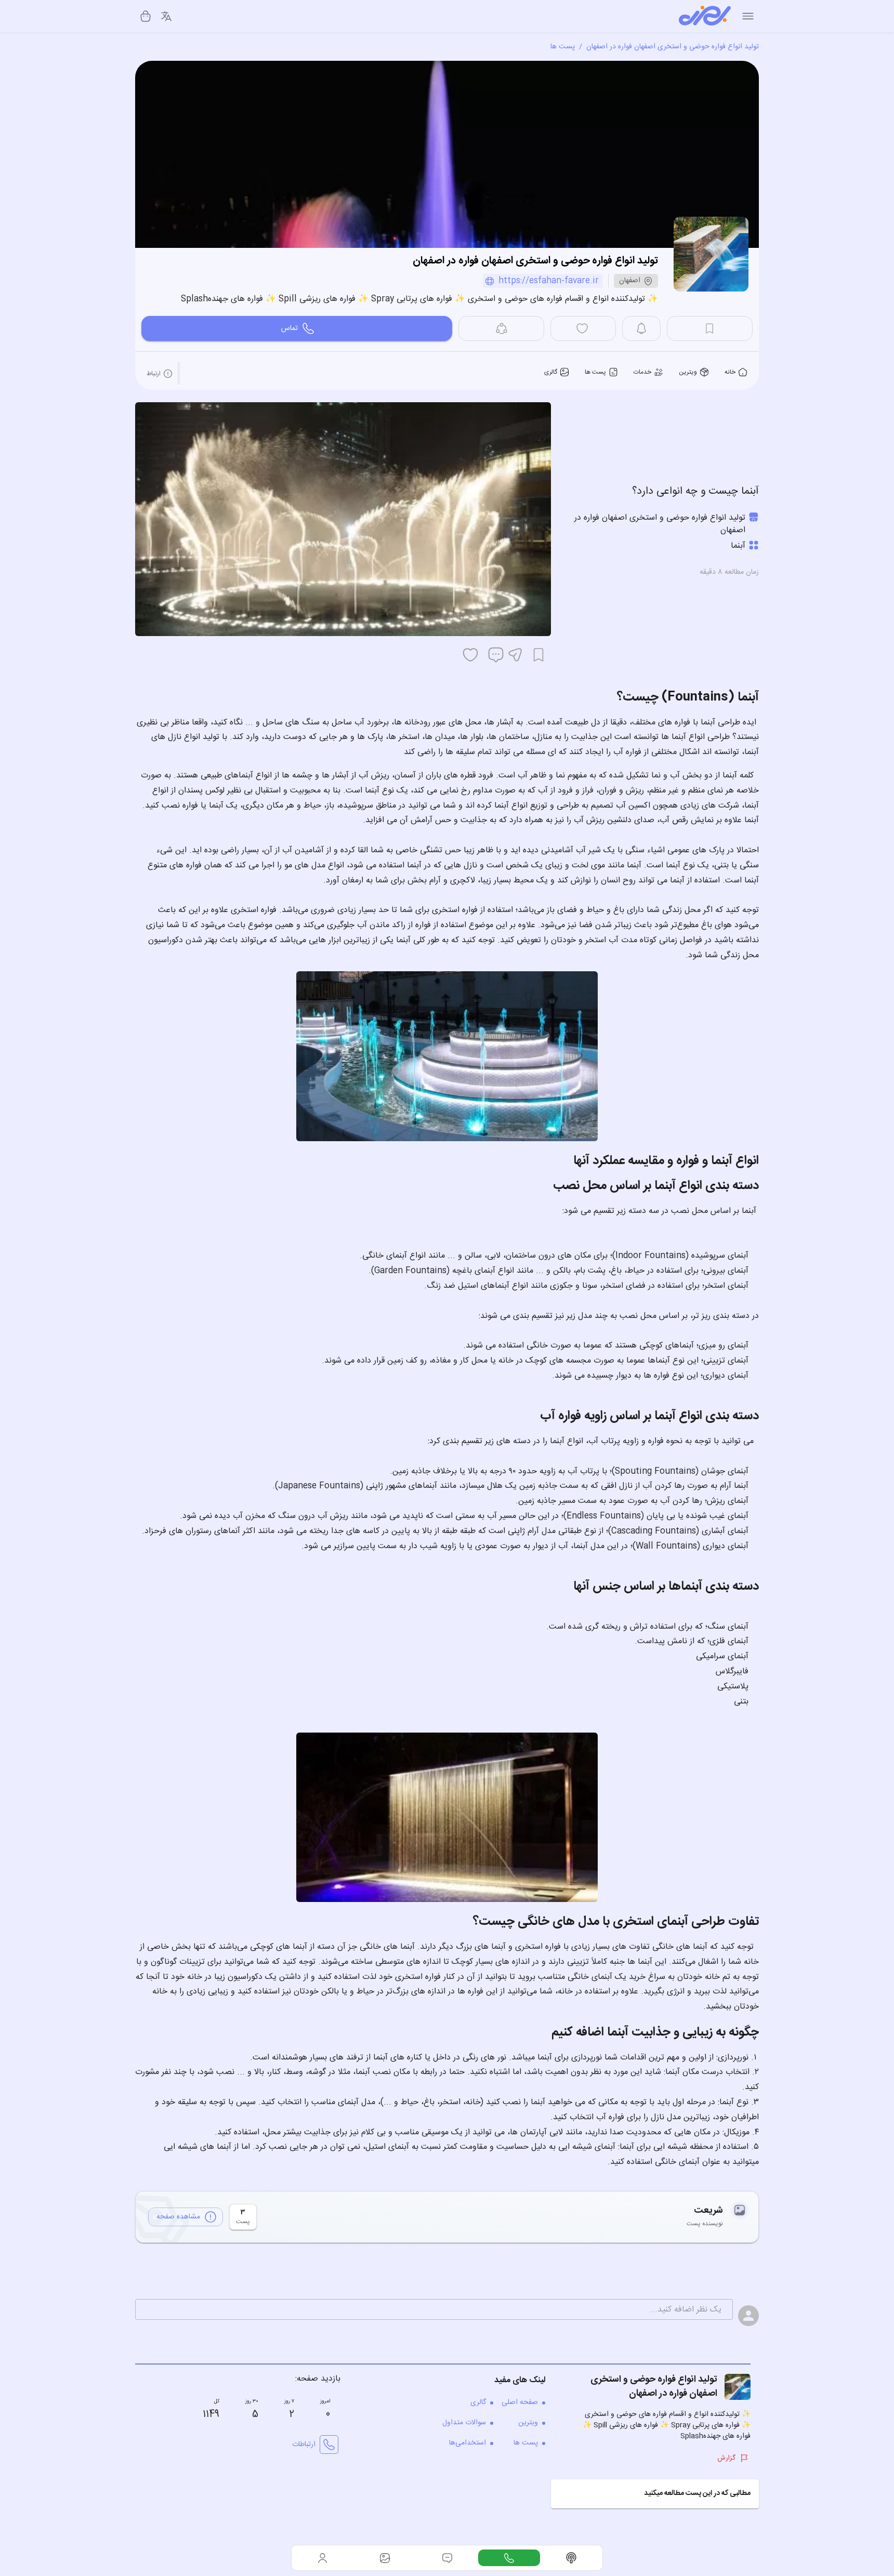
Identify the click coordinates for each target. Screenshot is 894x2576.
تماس (290, 328)
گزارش (726, 2458)
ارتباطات (304, 2445)
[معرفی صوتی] (571, 2558)
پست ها (563, 47)
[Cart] (146, 16)
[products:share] (501, 328)
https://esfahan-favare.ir (549, 281)
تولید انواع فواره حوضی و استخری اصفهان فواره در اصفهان (673, 47)
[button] (655, 2494)
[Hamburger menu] (748, 16)
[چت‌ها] (509, 2558)
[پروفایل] (323, 2558)
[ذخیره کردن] (538, 655)
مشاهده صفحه (178, 2217)
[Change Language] (166, 16)
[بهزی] (705, 16)
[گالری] (385, 2558)
